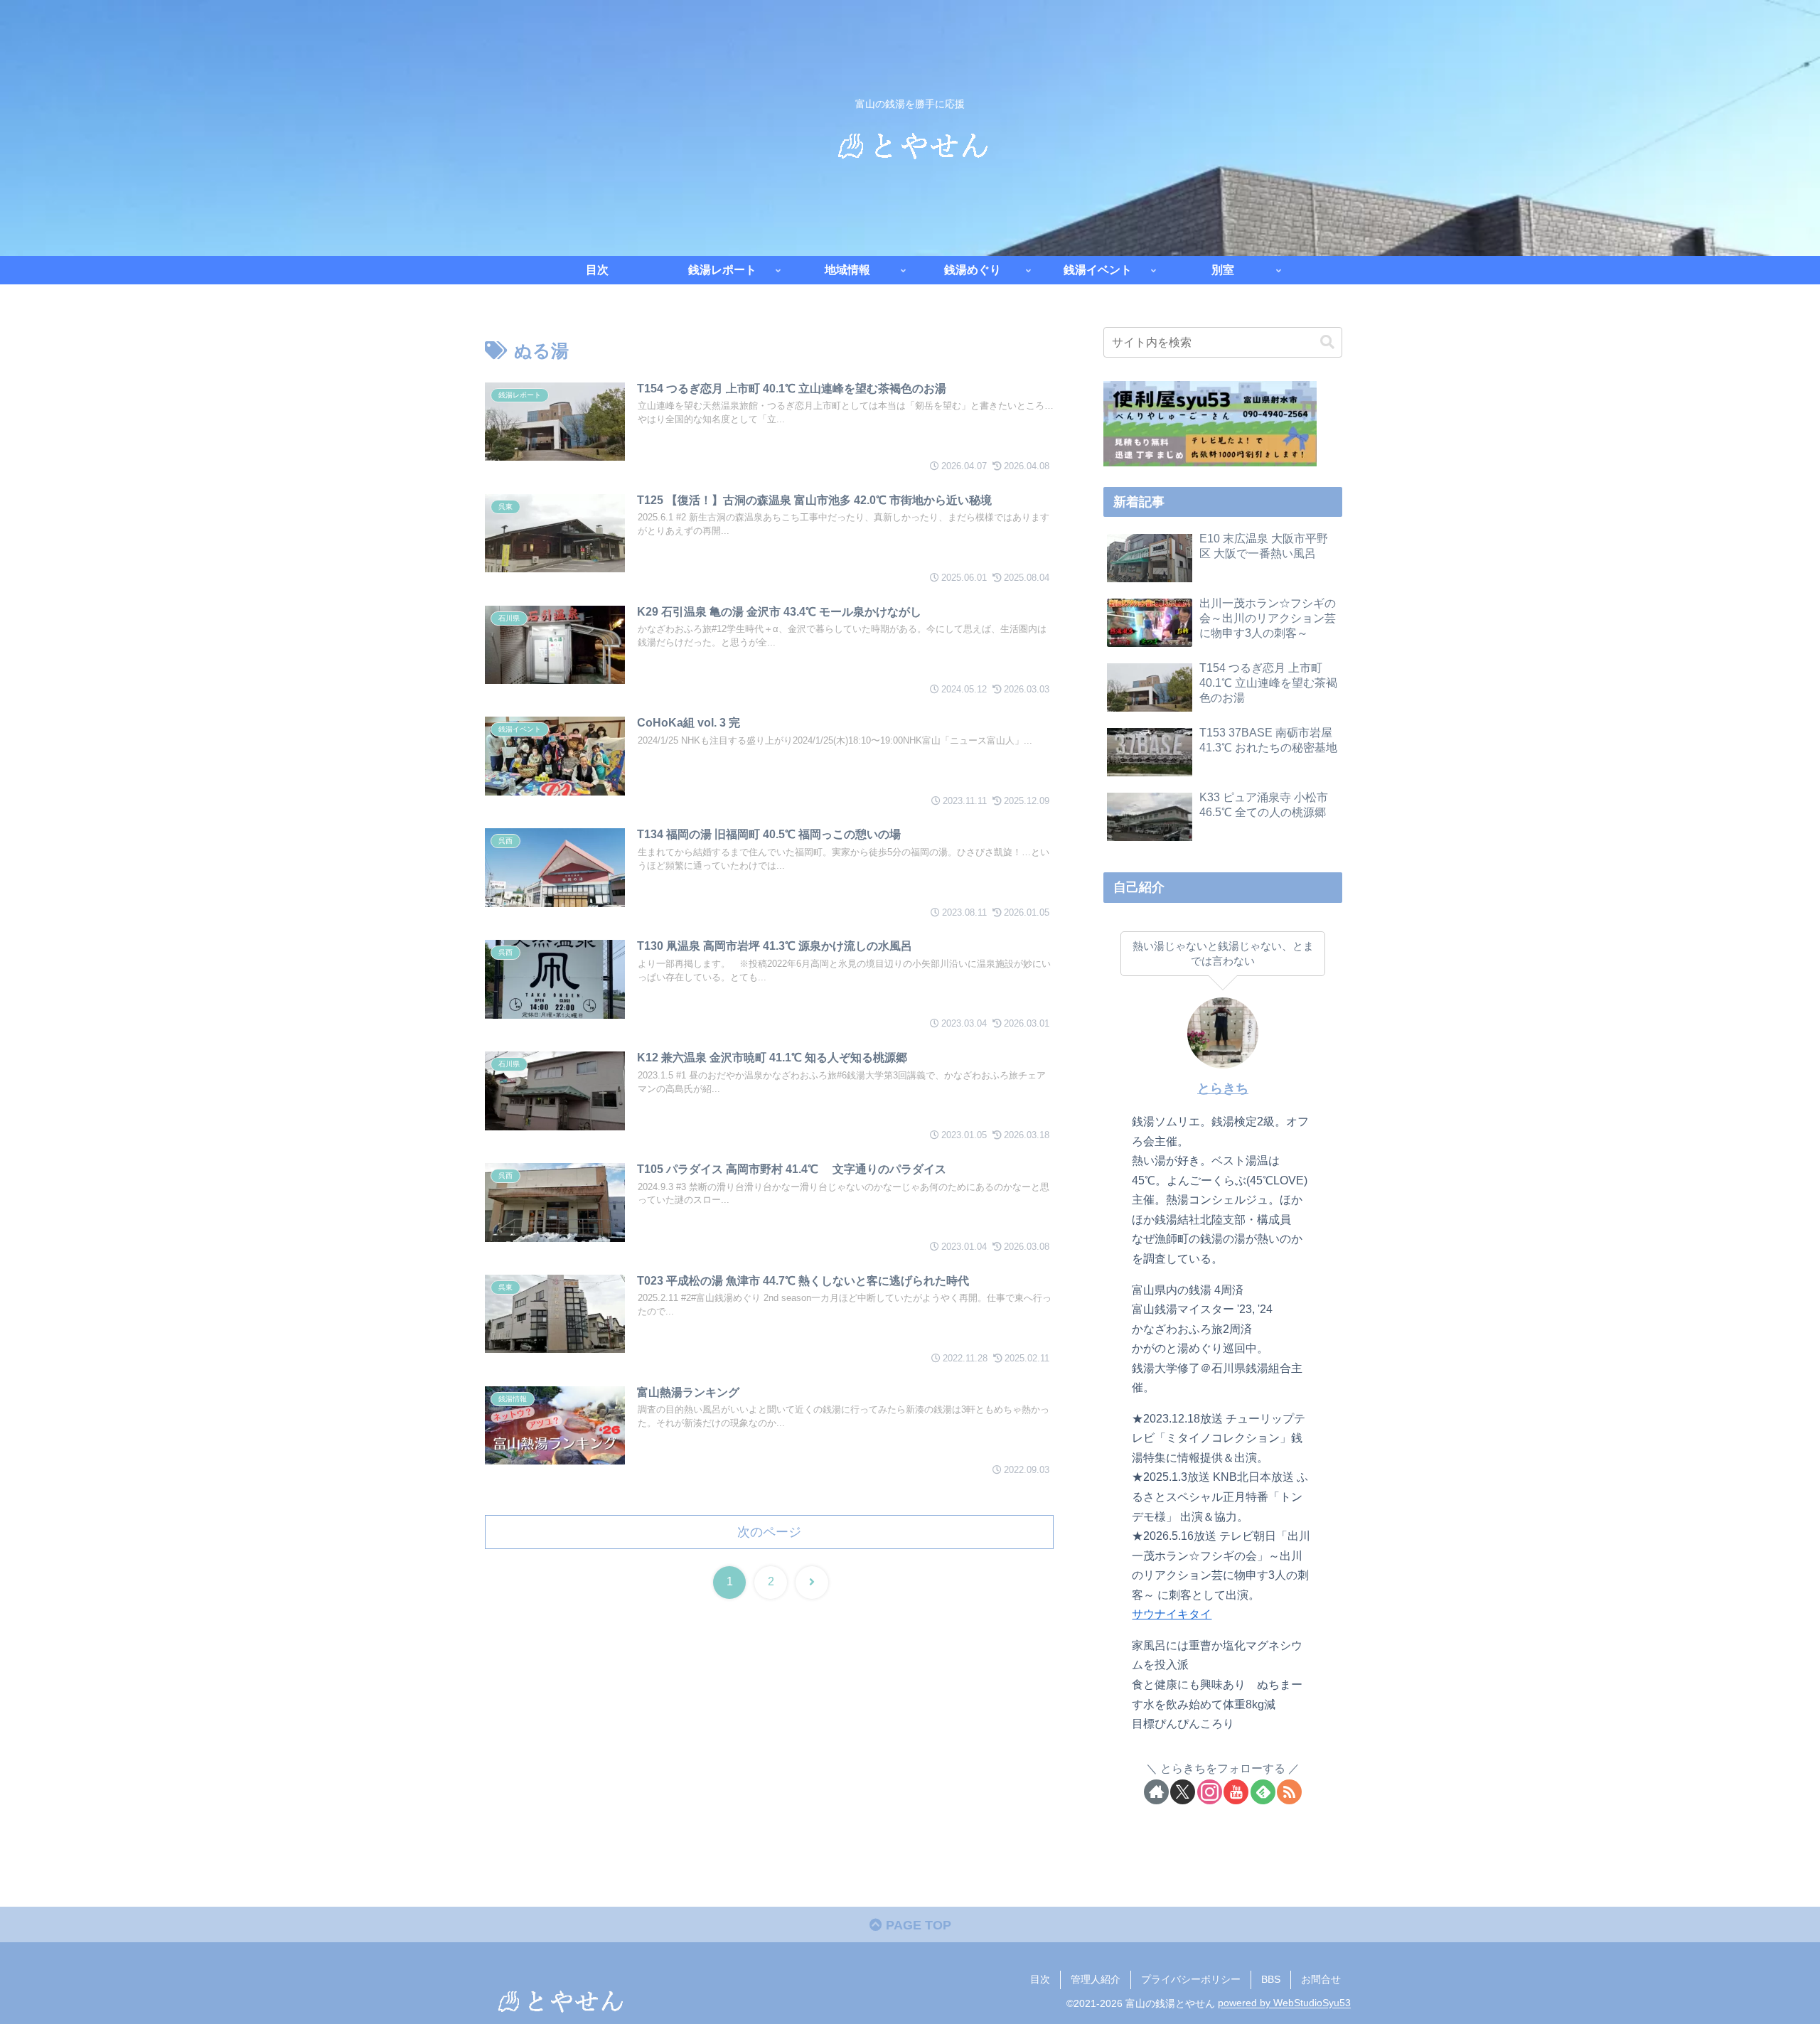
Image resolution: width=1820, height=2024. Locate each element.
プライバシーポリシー (1191, 1979)
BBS (1271, 1979)
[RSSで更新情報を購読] (1289, 1792)
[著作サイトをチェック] (1156, 1792)
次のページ (769, 1532)
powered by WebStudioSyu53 (1284, 2003)
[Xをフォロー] (1183, 1792)
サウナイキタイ (1172, 1614)
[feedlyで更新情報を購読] (1263, 1792)
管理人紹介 (1096, 1979)
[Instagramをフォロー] (1210, 1792)
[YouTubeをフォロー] (1236, 1792)
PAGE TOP (917, 1925)
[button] (1327, 342)
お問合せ (1321, 1979)
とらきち (1223, 1088)
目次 (1040, 1979)
